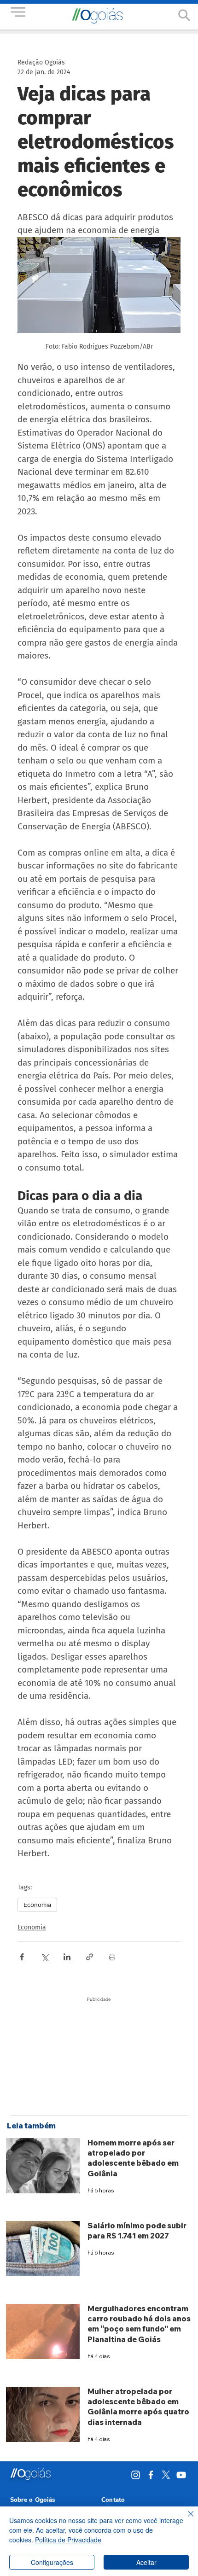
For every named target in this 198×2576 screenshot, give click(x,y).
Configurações (52, 2562)
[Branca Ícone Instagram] (136, 2475)
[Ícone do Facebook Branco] (151, 2475)
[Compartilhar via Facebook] (22, 1957)
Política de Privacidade (68, 2540)
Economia (37, 1905)
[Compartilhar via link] (90, 1957)
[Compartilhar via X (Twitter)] (44, 1957)
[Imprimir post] (112, 1957)
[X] (166, 2475)
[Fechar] (185, 2519)
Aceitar (146, 2562)
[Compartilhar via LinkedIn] (67, 1957)
